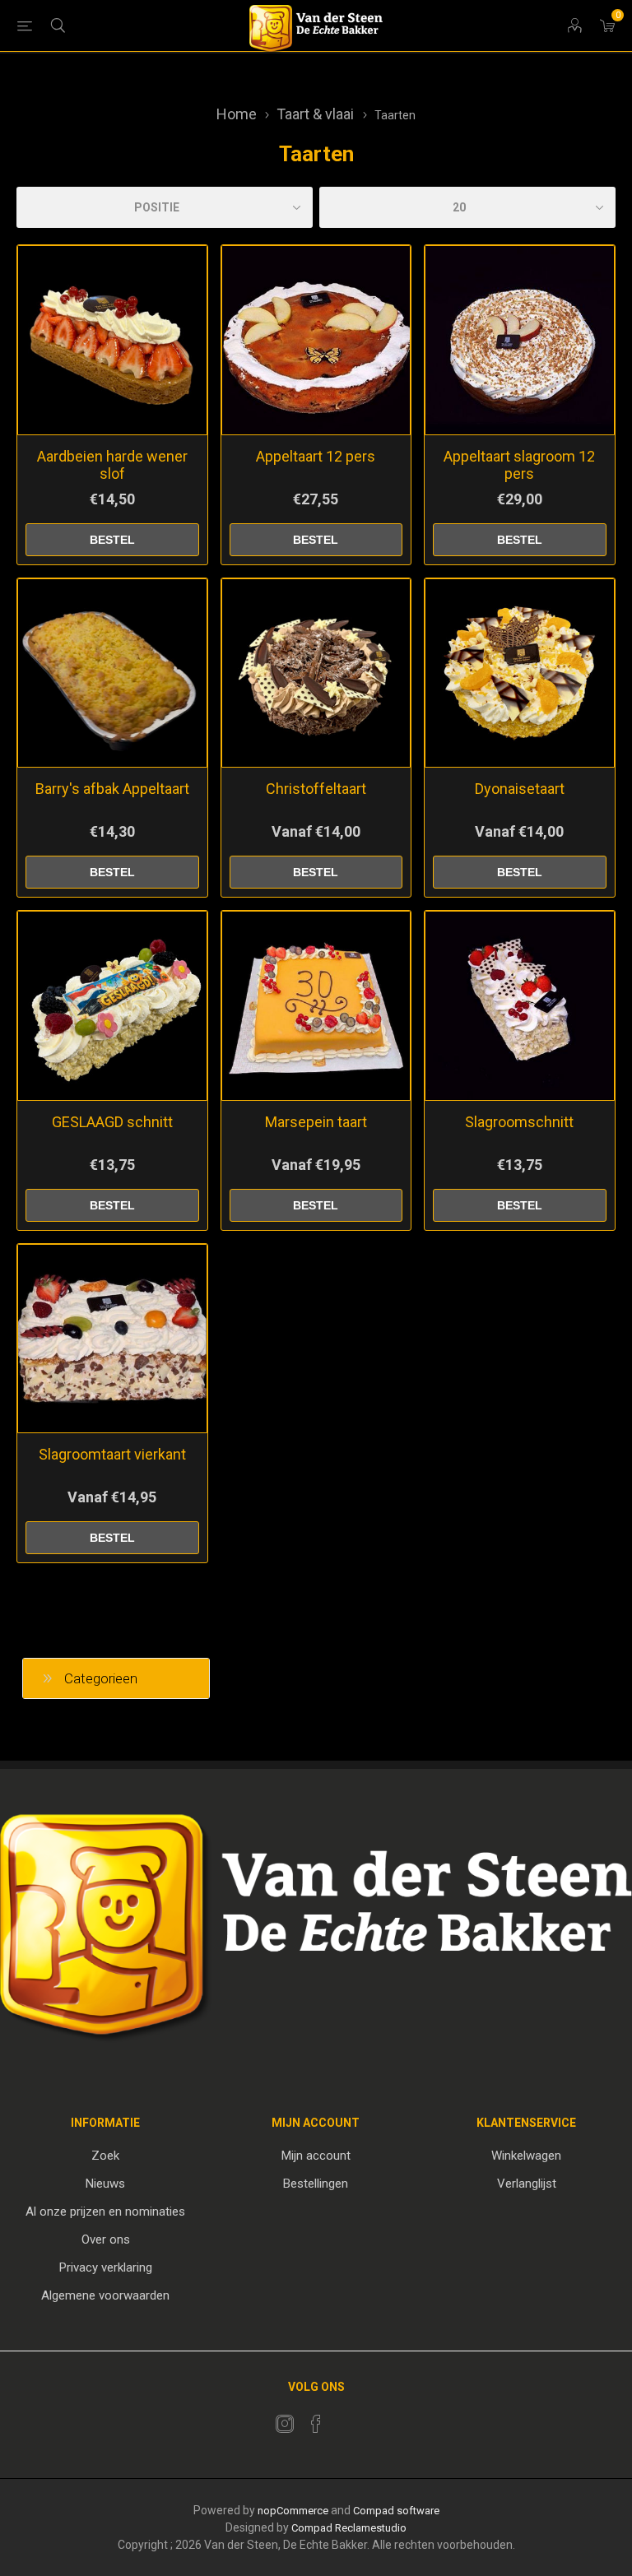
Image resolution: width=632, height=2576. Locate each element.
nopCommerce (293, 2511)
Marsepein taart (316, 1122)
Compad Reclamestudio (349, 2528)
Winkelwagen (526, 2156)
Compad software (396, 2511)
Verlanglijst (527, 2184)
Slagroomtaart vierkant (112, 1454)
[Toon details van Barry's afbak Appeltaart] (112, 673)
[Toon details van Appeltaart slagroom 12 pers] (520, 340)
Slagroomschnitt (519, 1122)
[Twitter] (285, 2424)
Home (237, 114)
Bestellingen (316, 2184)
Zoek (105, 2156)
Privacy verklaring (106, 2267)
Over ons (106, 2239)
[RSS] (347, 2419)
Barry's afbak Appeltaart (112, 789)
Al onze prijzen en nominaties (105, 2212)
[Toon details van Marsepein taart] (316, 1006)
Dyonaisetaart (520, 789)
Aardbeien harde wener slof (112, 465)
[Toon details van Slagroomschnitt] (520, 1006)
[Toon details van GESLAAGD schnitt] (112, 1006)
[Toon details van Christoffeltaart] (316, 673)
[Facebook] (316, 2424)
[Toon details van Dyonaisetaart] (520, 673)
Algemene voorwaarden (105, 2295)
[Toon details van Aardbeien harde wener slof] (112, 340)
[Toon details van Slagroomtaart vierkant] (112, 1339)
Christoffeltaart (316, 789)
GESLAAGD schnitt (112, 1122)
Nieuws (105, 2184)
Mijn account (316, 2156)
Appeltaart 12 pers (316, 456)
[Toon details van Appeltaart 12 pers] (316, 340)
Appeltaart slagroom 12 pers (519, 465)
